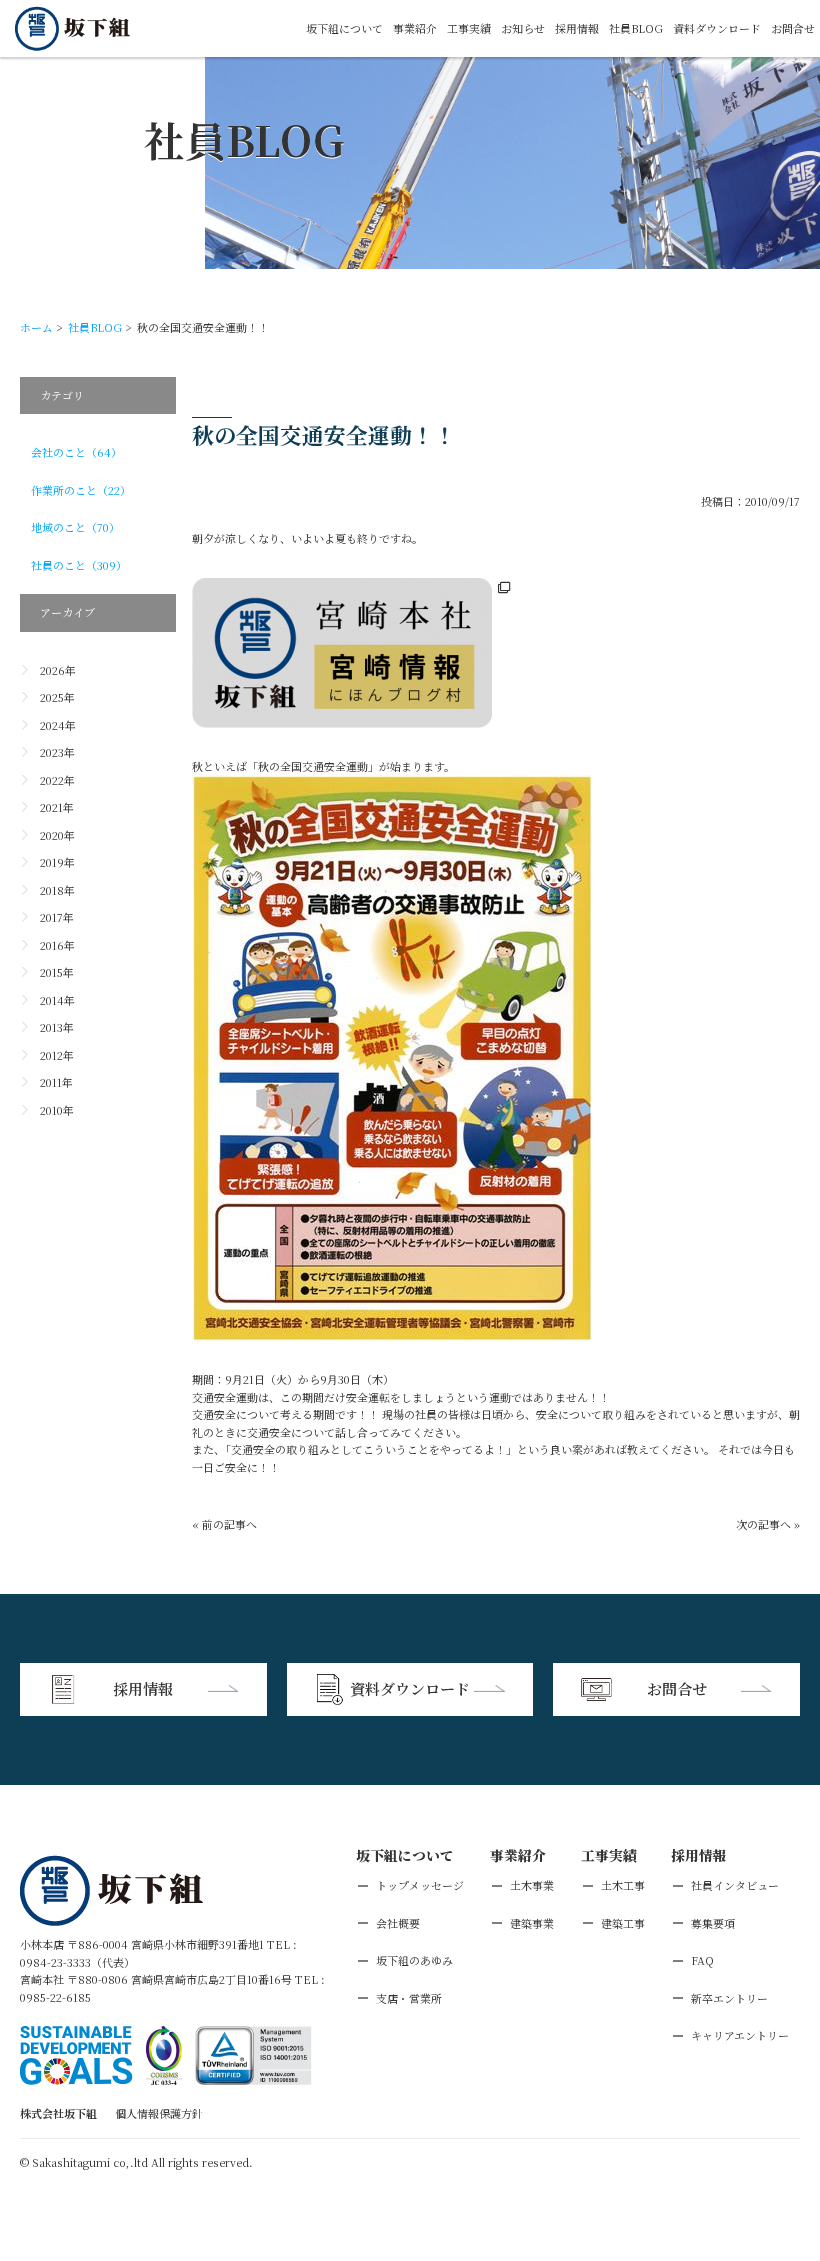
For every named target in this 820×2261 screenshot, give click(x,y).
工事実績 (469, 28)
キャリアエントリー (740, 2035)
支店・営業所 (409, 1998)
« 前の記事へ (224, 1524)
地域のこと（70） (75, 527)
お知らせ (523, 28)
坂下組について (344, 28)
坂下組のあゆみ (414, 1960)
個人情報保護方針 (159, 2113)
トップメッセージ (420, 1885)
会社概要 (398, 1923)
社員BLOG (636, 28)
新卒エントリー (729, 1998)
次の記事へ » (768, 1524)
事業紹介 (415, 28)
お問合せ (793, 28)
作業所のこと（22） (81, 490)
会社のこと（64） (76, 452)
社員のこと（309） (79, 565)
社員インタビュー (735, 1885)
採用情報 (577, 28)
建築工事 (623, 1923)
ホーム (36, 327)
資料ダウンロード (717, 28)
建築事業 (532, 1923)
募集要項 (713, 1923)
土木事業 (532, 1885)
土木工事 (623, 1885)
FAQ (702, 1960)
